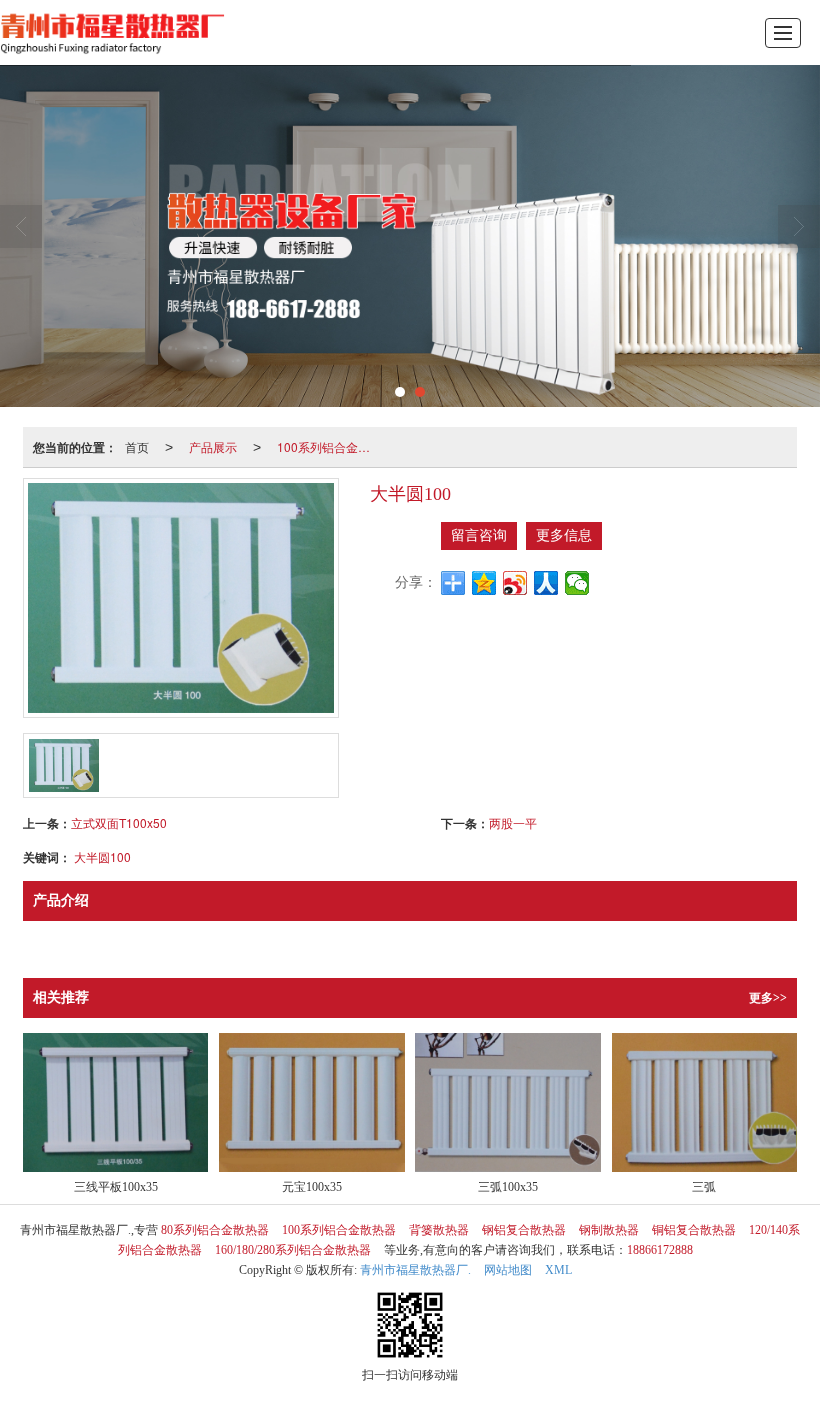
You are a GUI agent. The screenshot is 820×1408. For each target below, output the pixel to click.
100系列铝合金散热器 (331, 446)
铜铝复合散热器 (694, 1230)
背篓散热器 (439, 1230)
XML (558, 1270)
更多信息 (564, 535)
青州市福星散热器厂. (415, 1270)
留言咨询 (479, 535)
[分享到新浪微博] (515, 583)
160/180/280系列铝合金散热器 (293, 1250)
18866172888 (660, 1250)
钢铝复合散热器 (524, 1230)
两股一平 (513, 822)
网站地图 (508, 1270)
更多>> (768, 998)
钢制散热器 (609, 1230)
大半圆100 (102, 856)
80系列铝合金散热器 (215, 1230)
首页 (137, 446)
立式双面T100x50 (119, 822)
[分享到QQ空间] (484, 583)
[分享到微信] (577, 583)
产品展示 (213, 446)
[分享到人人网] (546, 583)
